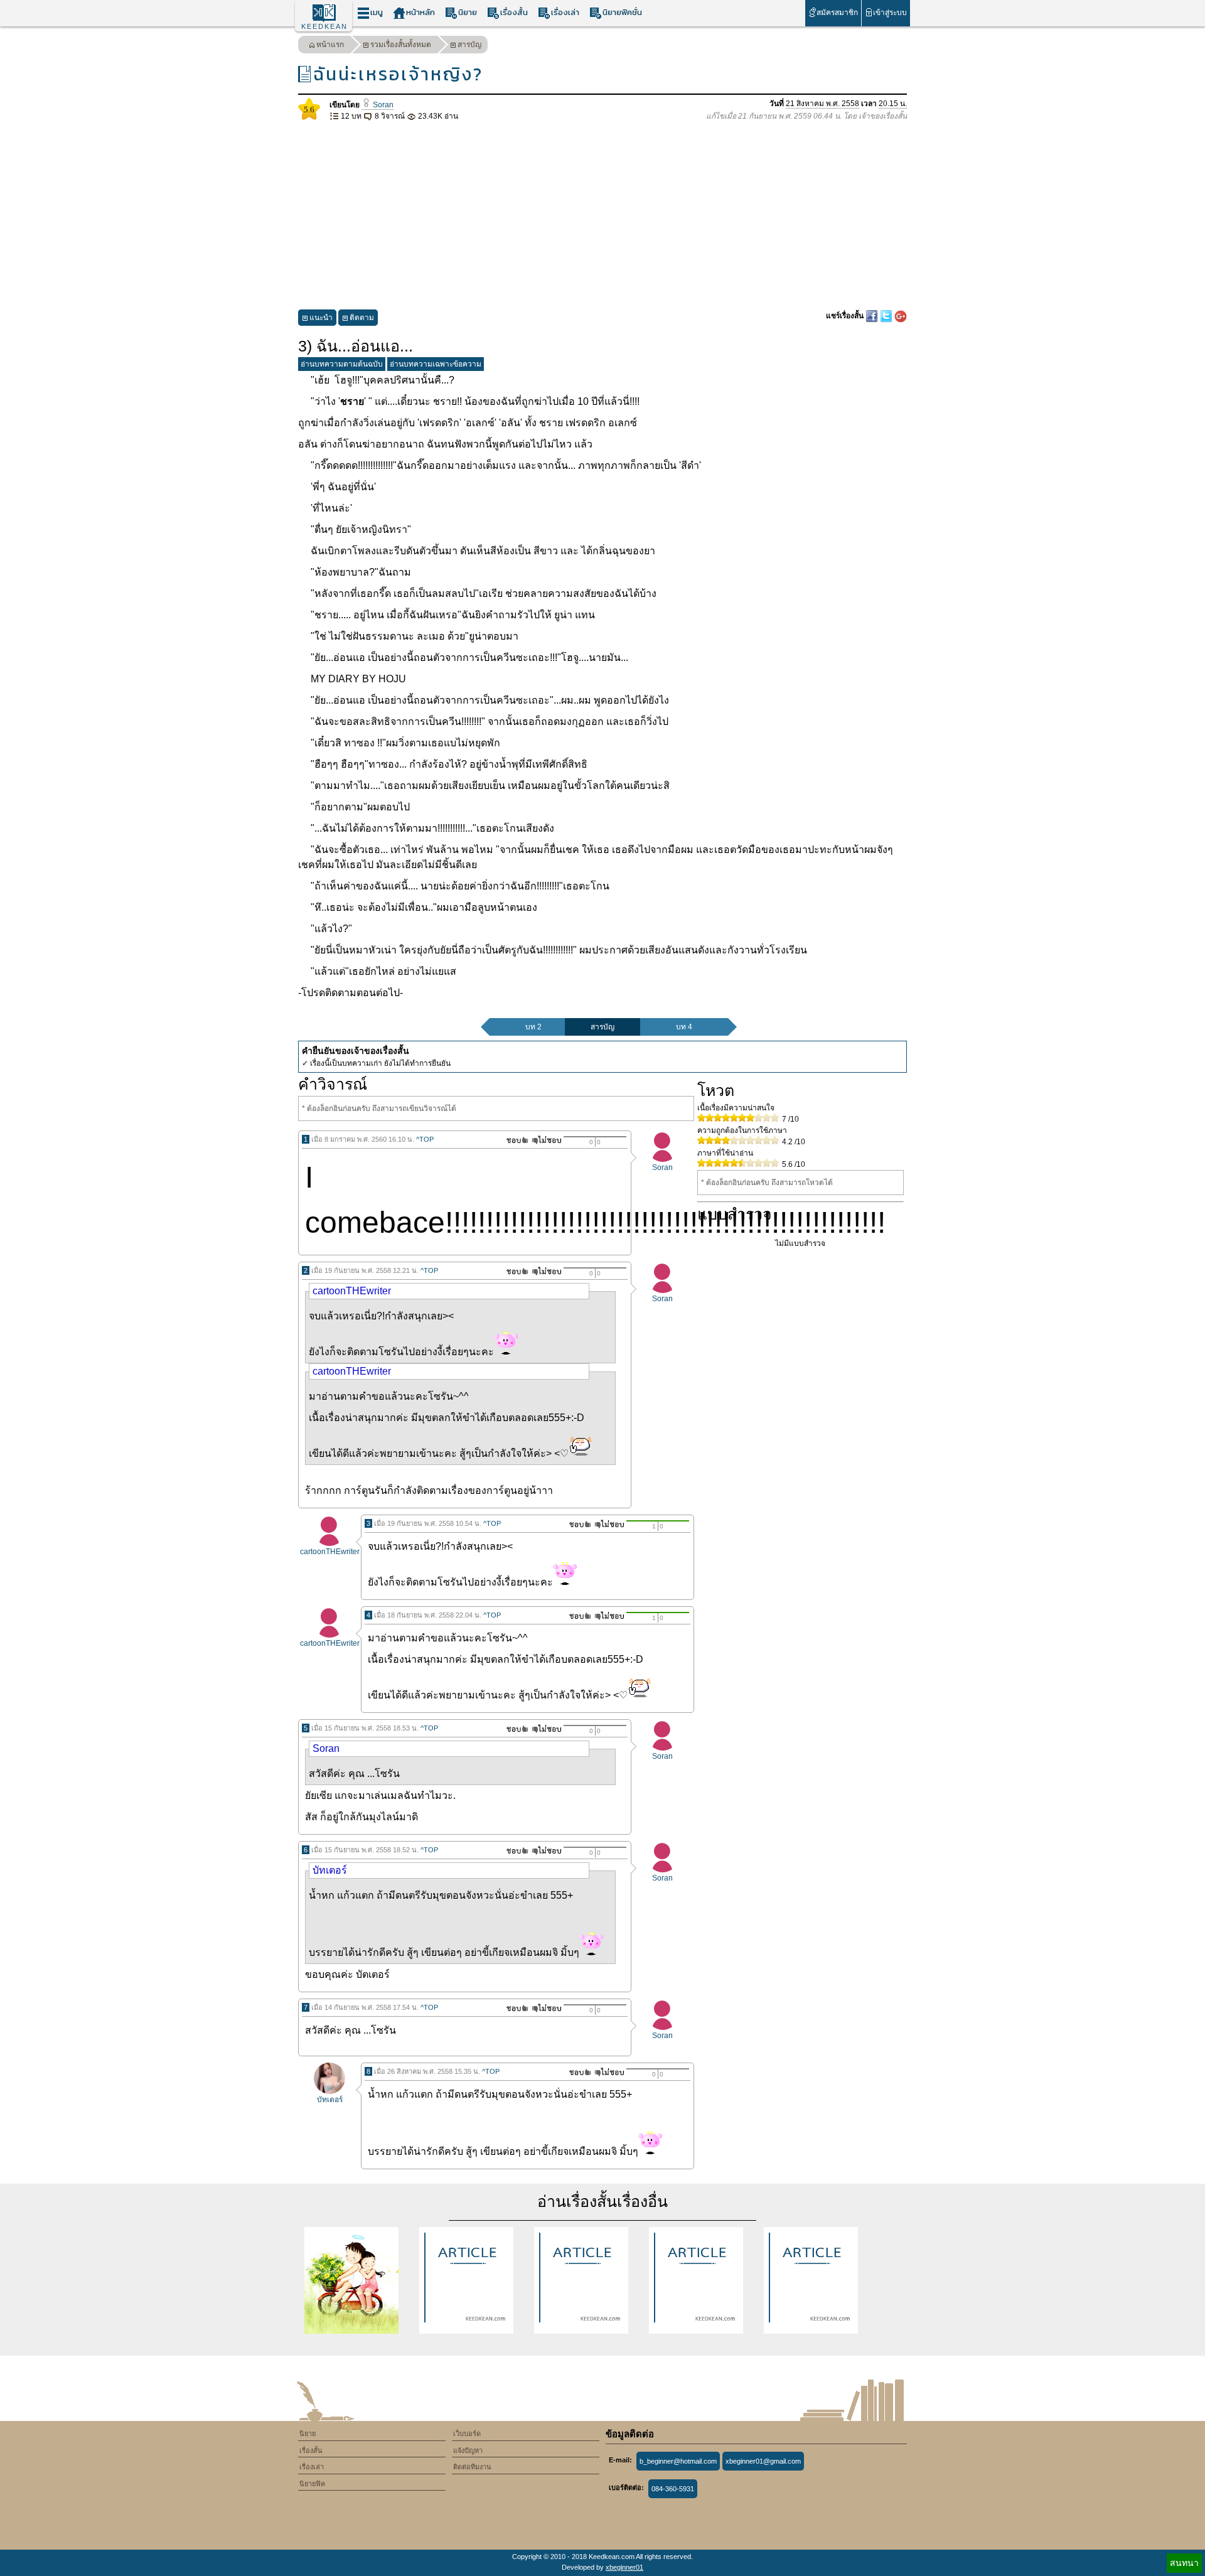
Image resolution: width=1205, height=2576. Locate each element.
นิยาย (468, 12)
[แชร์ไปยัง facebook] (873, 316)
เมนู (377, 12)
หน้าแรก (330, 45)
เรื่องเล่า (565, 12)
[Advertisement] (602, 216)
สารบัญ (469, 45)
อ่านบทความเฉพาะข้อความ (436, 364)
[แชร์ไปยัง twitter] (887, 316)
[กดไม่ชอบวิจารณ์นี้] (546, 1140)
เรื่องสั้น (514, 12)
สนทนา (1184, 2563)
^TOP (425, 1139)
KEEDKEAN (324, 26)
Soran (382, 105)
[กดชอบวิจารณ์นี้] (514, 1140)
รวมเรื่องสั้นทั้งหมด (401, 45)
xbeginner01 (624, 2567)
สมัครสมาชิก (837, 13)
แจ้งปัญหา (468, 2450)
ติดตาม (362, 318)
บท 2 (533, 1027)
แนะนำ (321, 318)
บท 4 (684, 1027)
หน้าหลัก (420, 12)
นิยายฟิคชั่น (622, 12)
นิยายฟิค (312, 2484)
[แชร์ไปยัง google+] (901, 316)
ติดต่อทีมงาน (472, 2467)
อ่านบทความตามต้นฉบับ (342, 364)
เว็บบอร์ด (467, 2434)
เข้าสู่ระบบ (890, 13)
